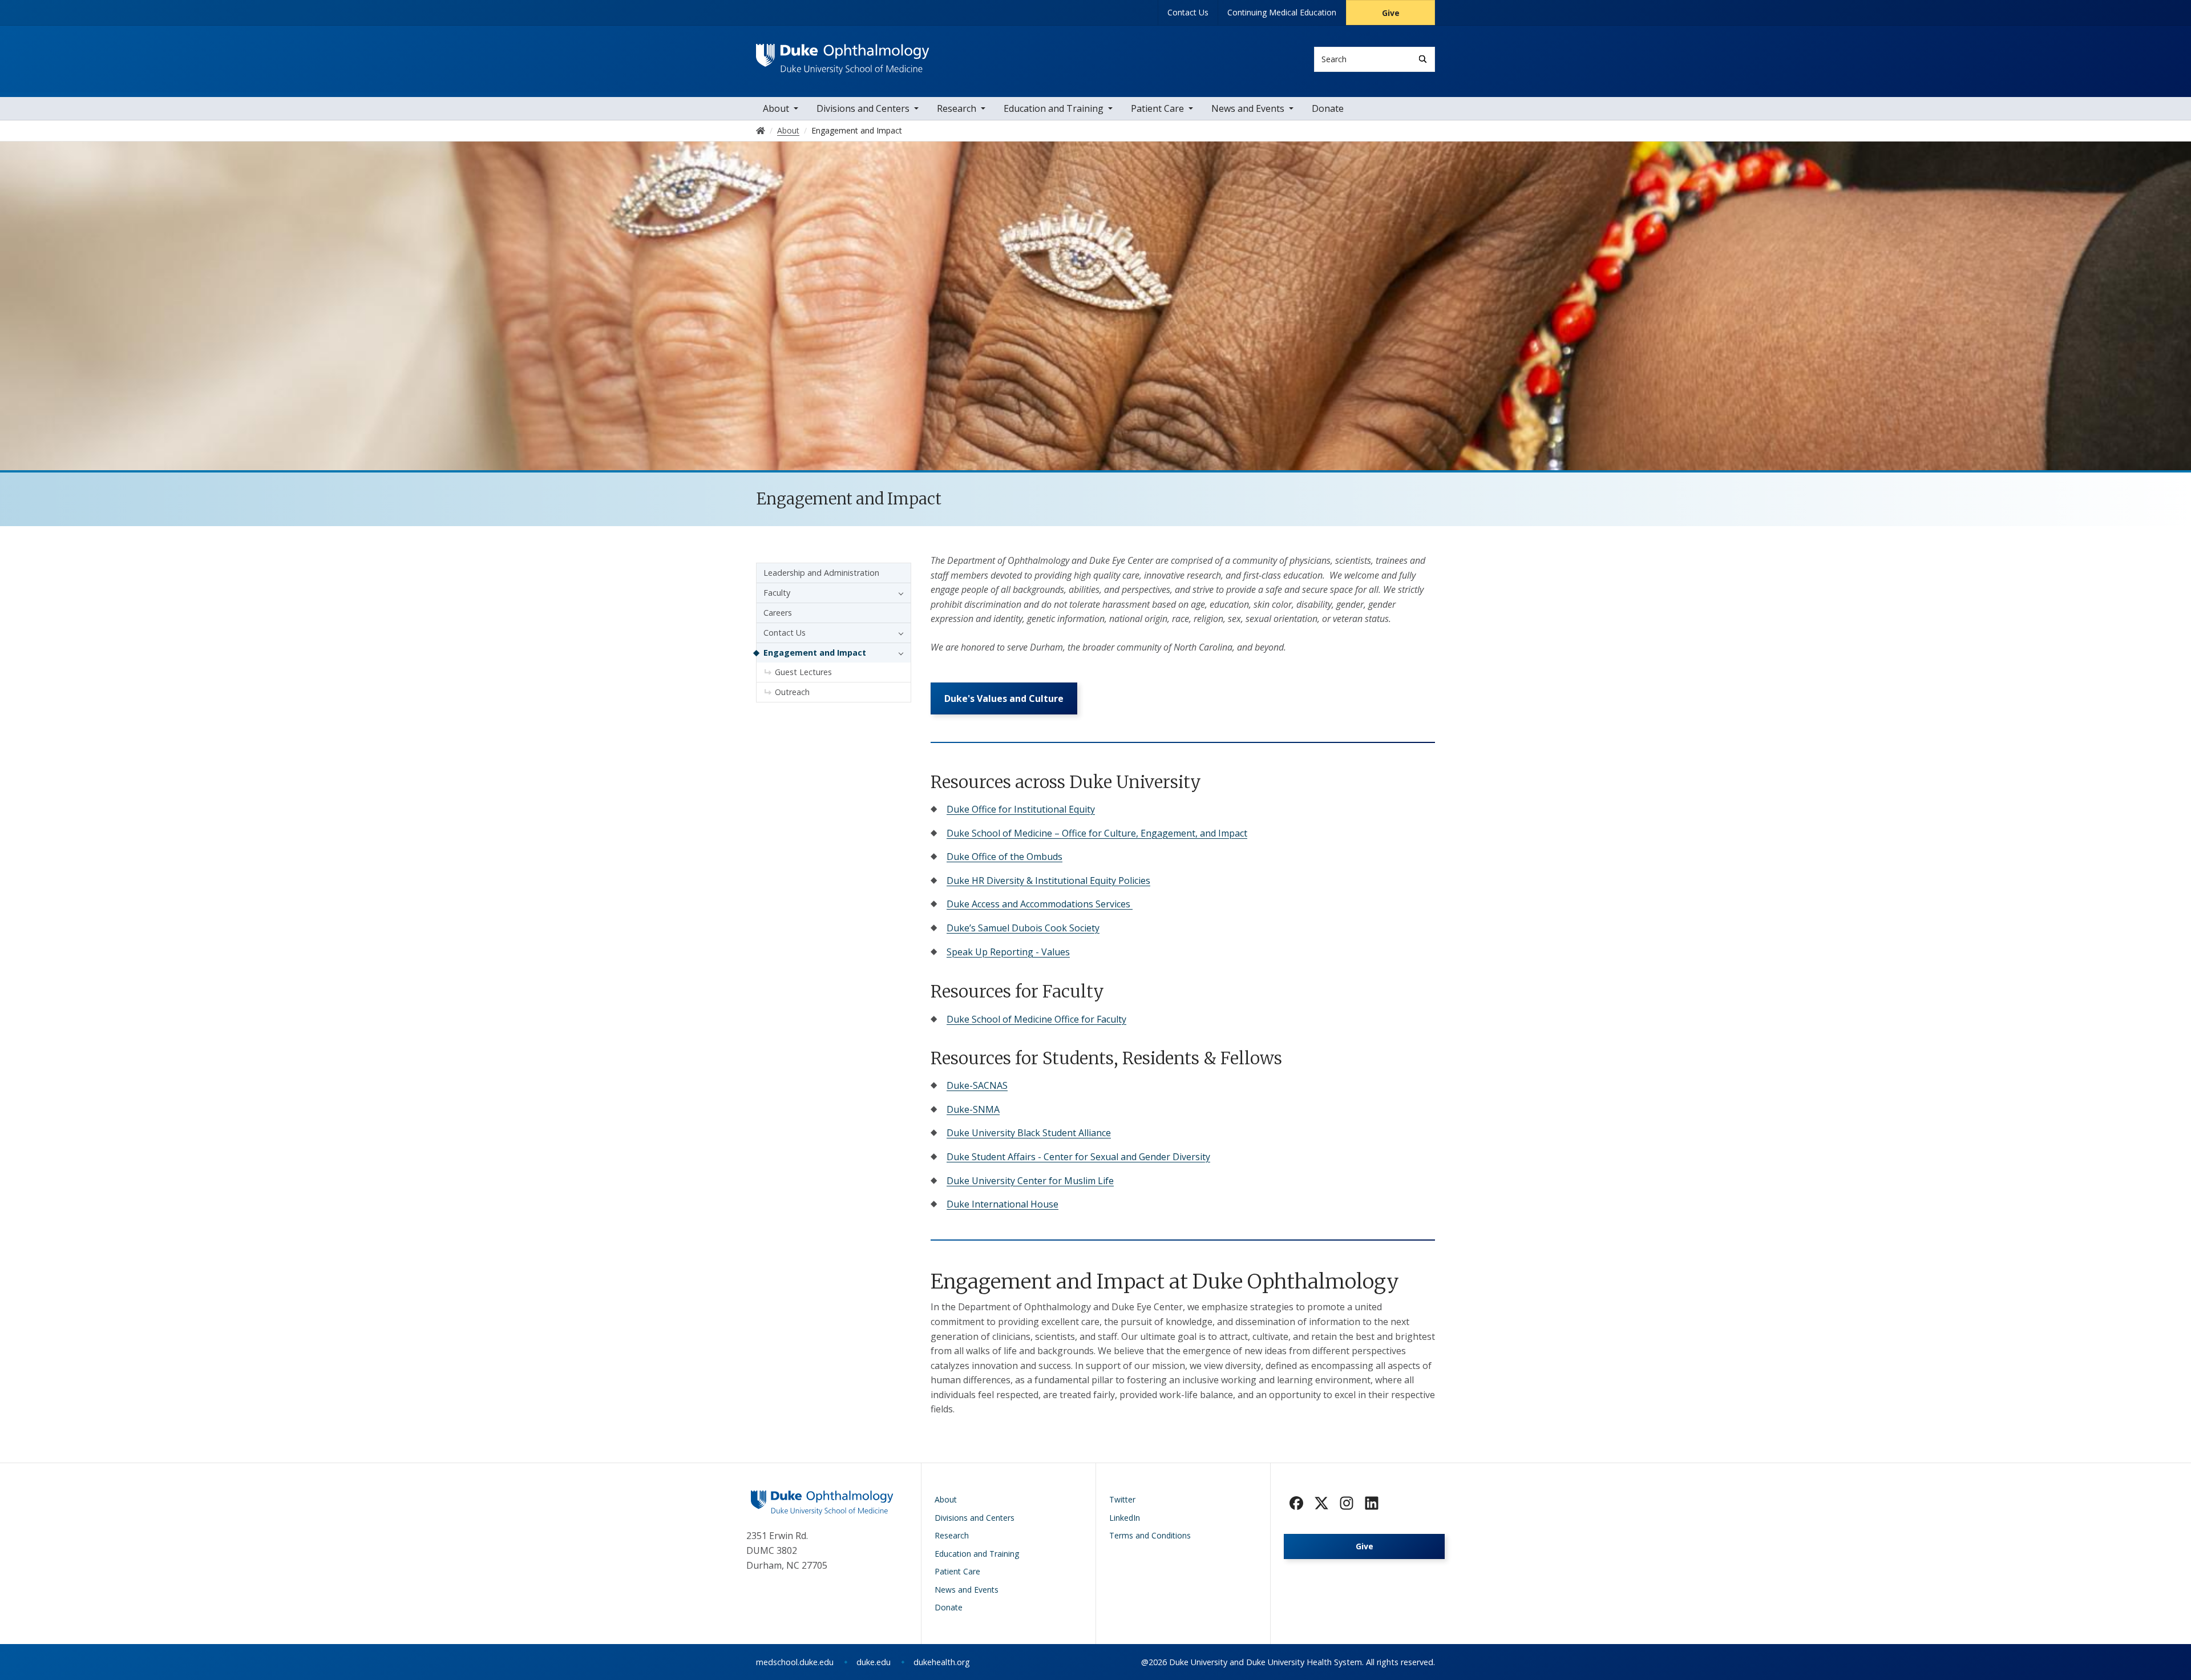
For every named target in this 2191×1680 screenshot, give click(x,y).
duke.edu (874, 1662)
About (776, 108)
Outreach (792, 692)
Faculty (777, 593)
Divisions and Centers (863, 108)
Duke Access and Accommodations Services (1040, 904)
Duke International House (1002, 1204)
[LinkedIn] (1372, 1503)
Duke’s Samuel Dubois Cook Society (1023, 928)
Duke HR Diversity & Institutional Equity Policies (1048, 881)
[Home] (843, 54)
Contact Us (1188, 12)
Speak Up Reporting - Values (1008, 952)
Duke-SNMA (973, 1109)
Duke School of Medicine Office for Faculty (1036, 1019)
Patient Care (1157, 108)
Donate (1328, 108)
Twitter (1122, 1499)
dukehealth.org (942, 1662)
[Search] (1423, 59)
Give (1391, 13)
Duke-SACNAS (977, 1085)
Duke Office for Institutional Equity (1021, 809)
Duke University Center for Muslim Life (1030, 1181)
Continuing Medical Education (1282, 12)
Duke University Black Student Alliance (1029, 1133)
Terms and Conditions (1150, 1535)
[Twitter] (1321, 1503)
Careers (778, 613)
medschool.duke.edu (795, 1662)
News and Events (1248, 108)
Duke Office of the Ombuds (1004, 857)
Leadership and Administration (821, 573)
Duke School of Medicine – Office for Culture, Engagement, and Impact (1097, 833)
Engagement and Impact (815, 653)
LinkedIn (1125, 1518)
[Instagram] (1347, 1503)
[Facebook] (1296, 1503)
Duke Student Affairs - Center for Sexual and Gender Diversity (1078, 1157)
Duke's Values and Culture (1004, 698)
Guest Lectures (803, 672)
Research (957, 108)
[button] (898, 593)
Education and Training (1054, 108)
